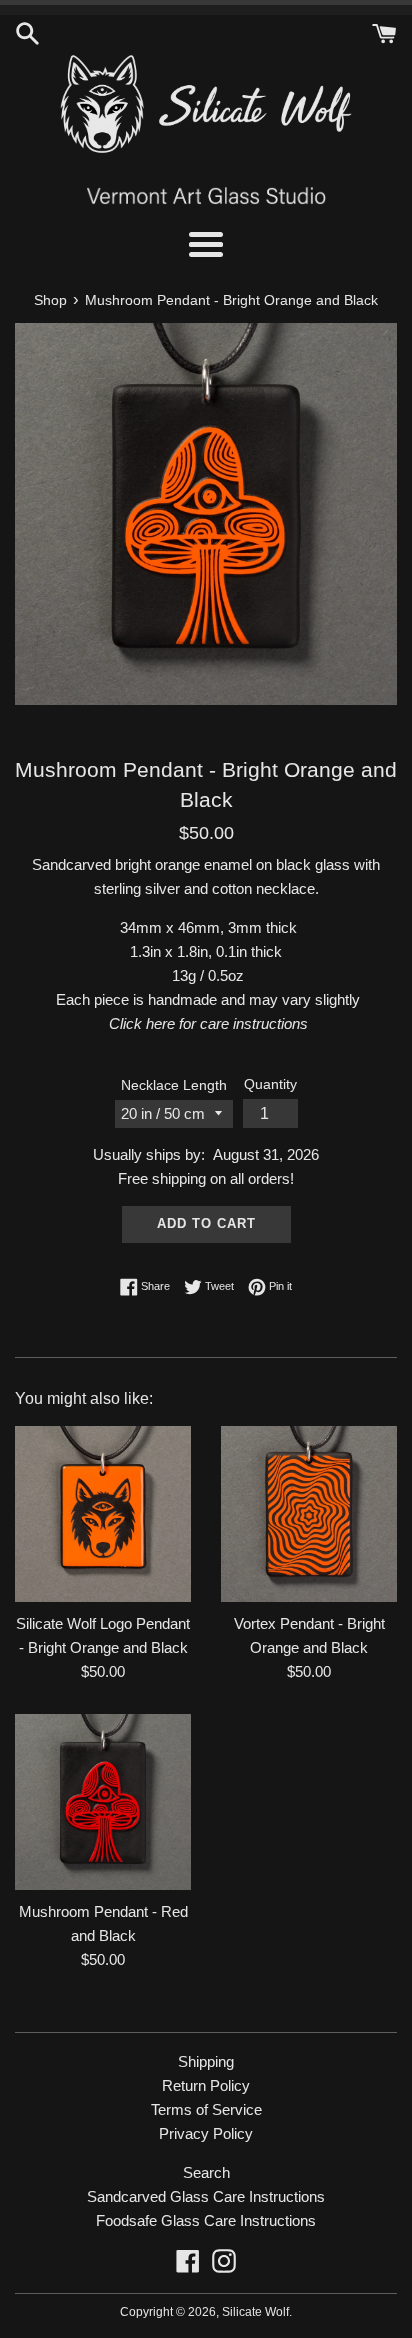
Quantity (270, 1084)
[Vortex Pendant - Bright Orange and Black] (309, 1514)
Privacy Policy (206, 2133)
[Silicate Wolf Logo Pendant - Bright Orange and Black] (103, 1514)
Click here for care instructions (208, 1023)
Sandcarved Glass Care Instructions (206, 2196)
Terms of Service (206, 2109)
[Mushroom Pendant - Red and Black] (103, 1802)
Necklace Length (174, 1085)
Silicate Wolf (255, 2312)
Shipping (206, 2061)
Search (206, 2172)
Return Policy (206, 2085)
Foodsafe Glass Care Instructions (206, 2220)
